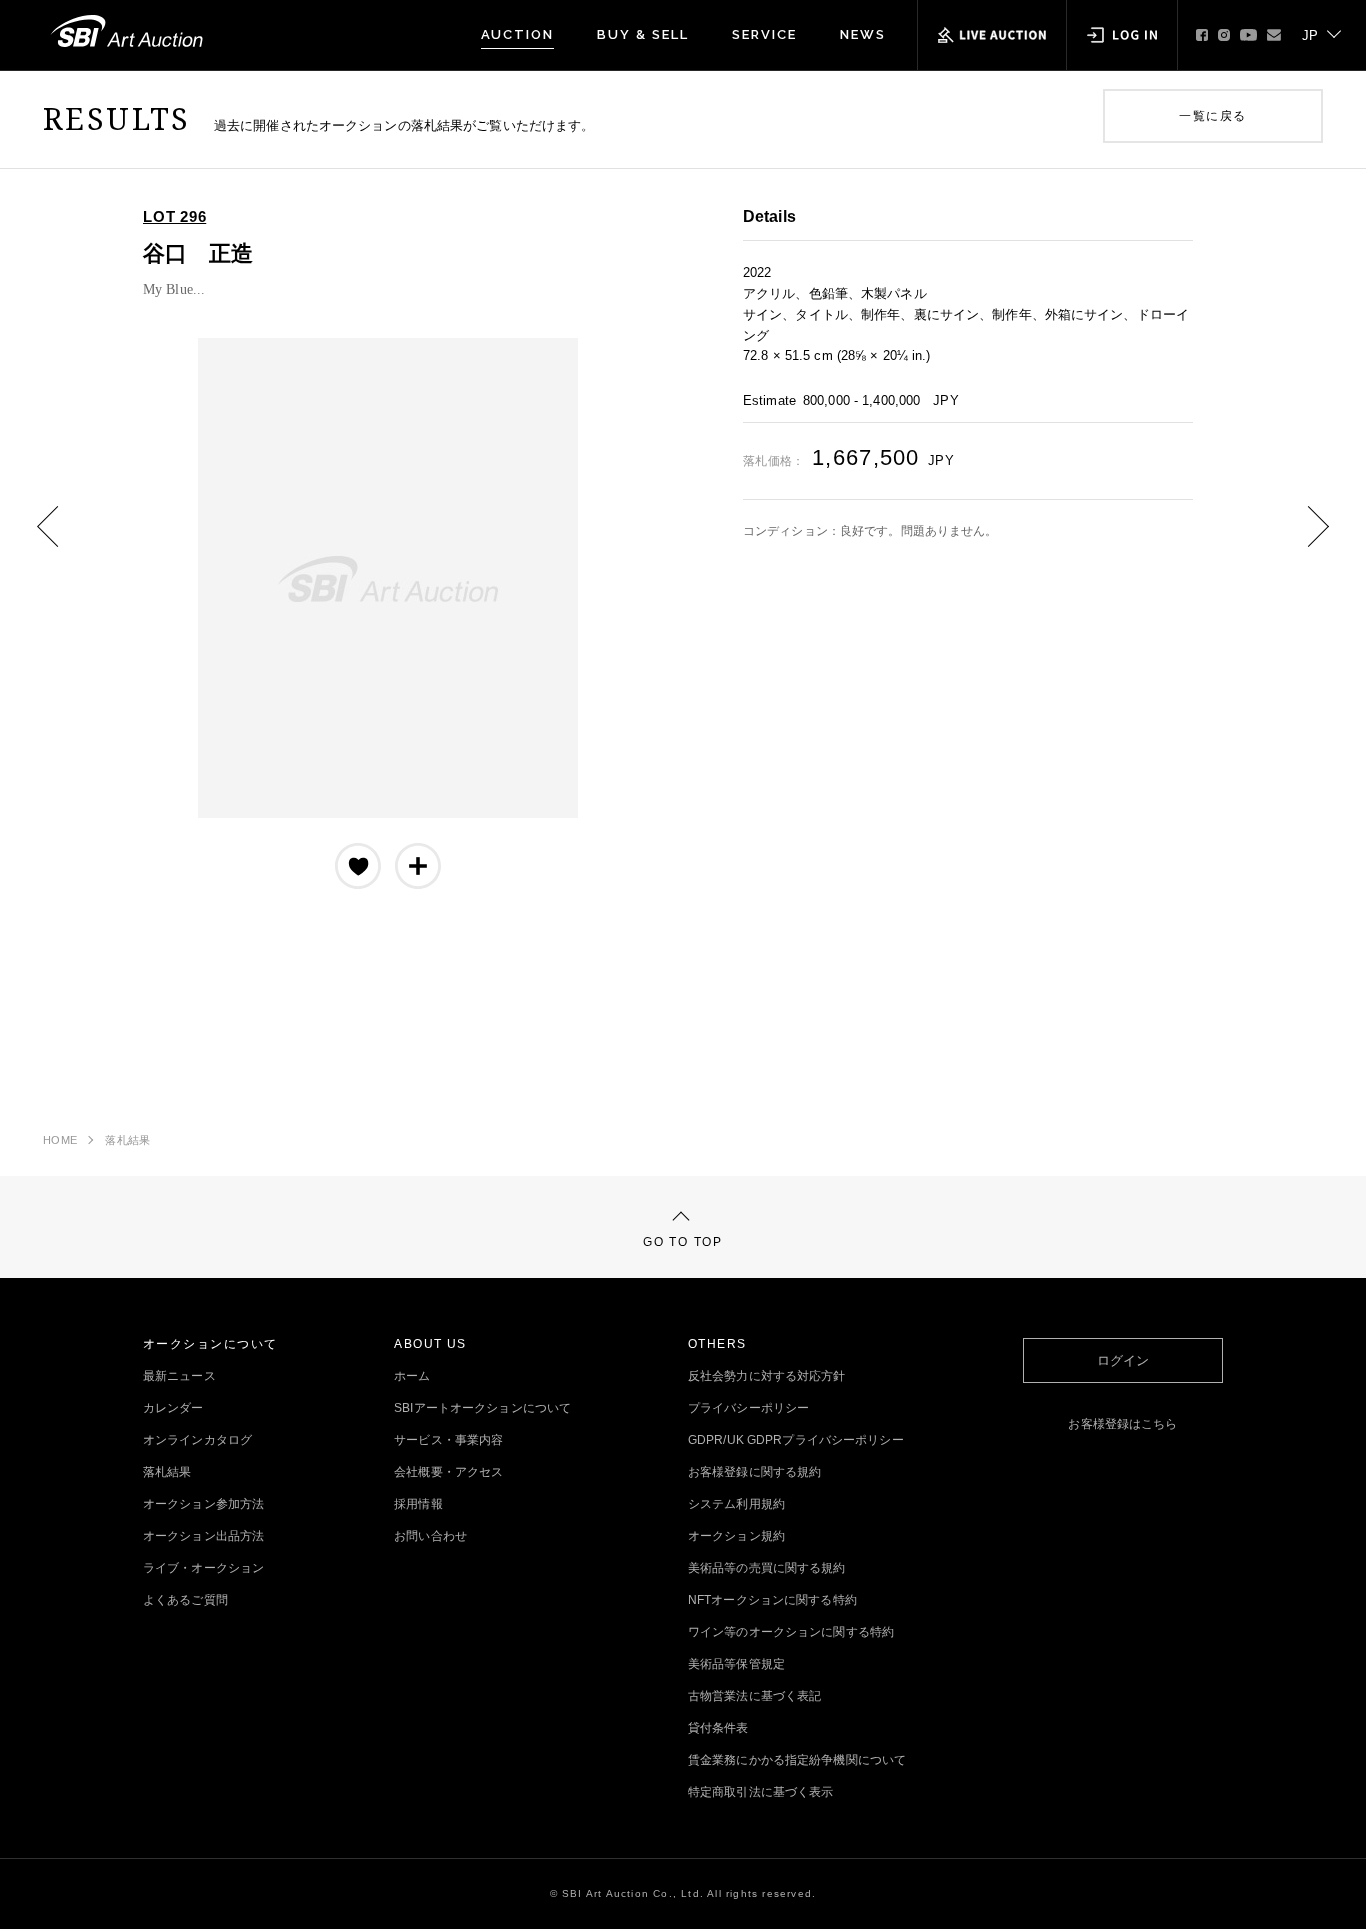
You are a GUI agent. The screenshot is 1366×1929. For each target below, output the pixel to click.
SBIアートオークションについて (482, 1408)
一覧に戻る (1212, 116)
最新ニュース (179, 1376)
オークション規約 (736, 1536)
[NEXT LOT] (1303, 541)
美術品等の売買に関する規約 (767, 1568)
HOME (60, 1140)
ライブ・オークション (203, 1568)
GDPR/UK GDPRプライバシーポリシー (796, 1440)
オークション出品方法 (203, 1536)
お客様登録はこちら (1122, 1424)
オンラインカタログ (197, 1440)
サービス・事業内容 (448, 1440)
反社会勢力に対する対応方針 (767, 1376)
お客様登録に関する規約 (754, 1472)
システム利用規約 (736, 1504)
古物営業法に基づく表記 (754, 1696)
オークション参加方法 (203, 1504)
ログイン (1123, 1360)
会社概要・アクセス (448, 1472)
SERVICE (764, 34)
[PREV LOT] (63, 541)
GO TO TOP (682, 1242)
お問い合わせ (430, 1536)
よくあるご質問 (185, 1600)
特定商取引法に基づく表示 (760, 1792)
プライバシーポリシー (748, 1408)
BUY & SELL (643, 34)
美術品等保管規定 (736, 1664)
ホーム (412, 1376)
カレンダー (173, 1408)
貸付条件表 (718, 1728)
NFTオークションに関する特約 (772, 1600)
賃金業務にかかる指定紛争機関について (797, 1760)
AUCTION (518, 34)
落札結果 (127, 1140)
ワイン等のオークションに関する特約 (791, 1632)
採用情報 (418, 1504)
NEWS (863, 34)
